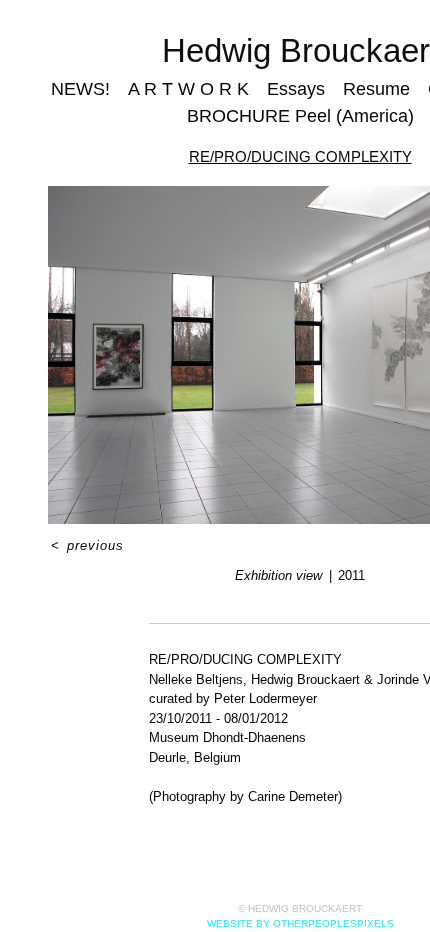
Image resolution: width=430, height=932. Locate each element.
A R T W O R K (188, 89)
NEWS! (80, 89)
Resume (376, 89)
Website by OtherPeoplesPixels (300, 923)
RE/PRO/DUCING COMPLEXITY (300, 156)
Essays (296, 89)
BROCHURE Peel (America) (300, 116)
